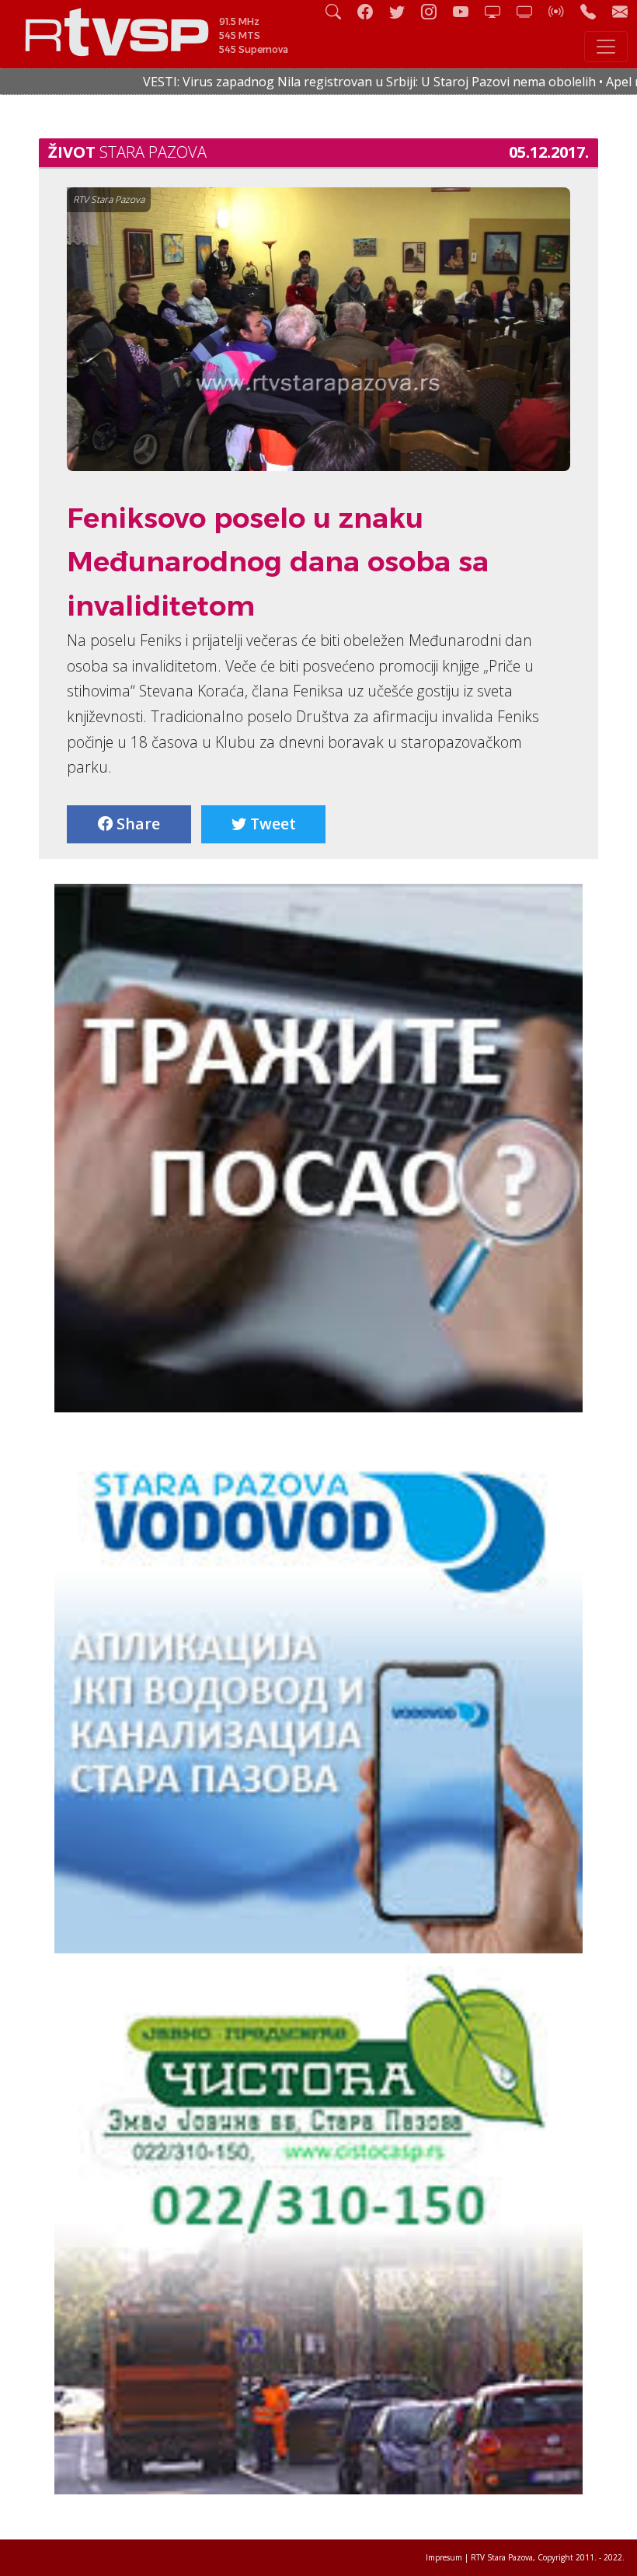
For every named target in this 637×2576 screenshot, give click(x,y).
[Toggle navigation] (606, 47)
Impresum (444, 2557)
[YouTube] (467, 11)
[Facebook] (371, 11)
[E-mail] (620, 11)
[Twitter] (403, 11)
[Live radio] (562, 11)
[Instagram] (435, 11)
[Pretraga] (339, 11)
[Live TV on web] (531, 11)
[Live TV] (499, 11)
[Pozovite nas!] (594, 11)
